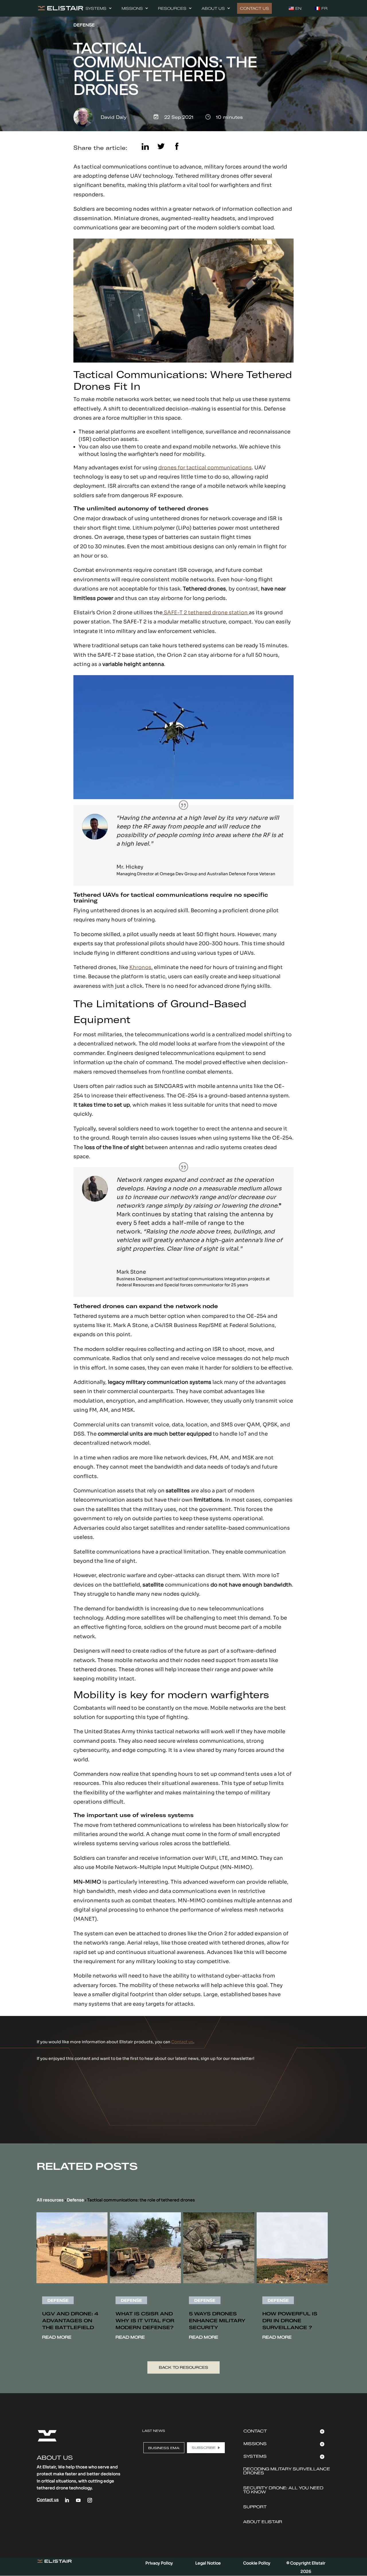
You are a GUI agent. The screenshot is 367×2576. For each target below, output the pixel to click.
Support (255, 2507)
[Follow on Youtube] (78, 2500)
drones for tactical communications (205, 468)
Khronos (140, 967)
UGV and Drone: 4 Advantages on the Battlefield (70, 2321)
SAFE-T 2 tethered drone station (206, 613)
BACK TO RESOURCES (183, 2367)
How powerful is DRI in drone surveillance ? (290, 2321)
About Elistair (263, 2522)
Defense (75, 2200)
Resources (172, 8)
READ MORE (57, 2337)
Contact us (182, 2042)
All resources (50, 2200)
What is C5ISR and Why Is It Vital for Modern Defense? (145, 2321)
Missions (132, 8)
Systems (96, 8)
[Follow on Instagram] (90, 2500)
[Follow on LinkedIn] (67, 2500)
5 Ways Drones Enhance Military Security (217, 2321)
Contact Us (254, 8)
